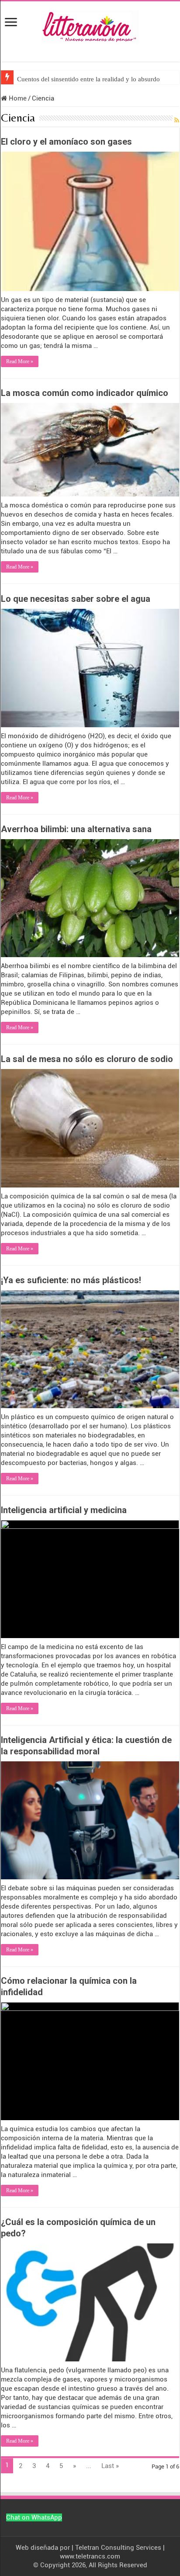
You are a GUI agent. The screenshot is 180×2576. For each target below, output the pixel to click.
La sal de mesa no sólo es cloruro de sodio (87, 1059)
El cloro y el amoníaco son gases (66, 142)
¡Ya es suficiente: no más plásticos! (71, 1280)
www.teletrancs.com (90, 2556)
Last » (110, 2466)
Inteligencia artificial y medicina (64, 1510)
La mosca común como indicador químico (85, 393)
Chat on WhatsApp (34, 2517)
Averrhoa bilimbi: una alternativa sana (76, 829)
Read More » (20, 361)
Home (17, 98)
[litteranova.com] (90, 25)
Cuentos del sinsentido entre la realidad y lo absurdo (88, 79)
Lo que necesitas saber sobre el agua (76, 599)
